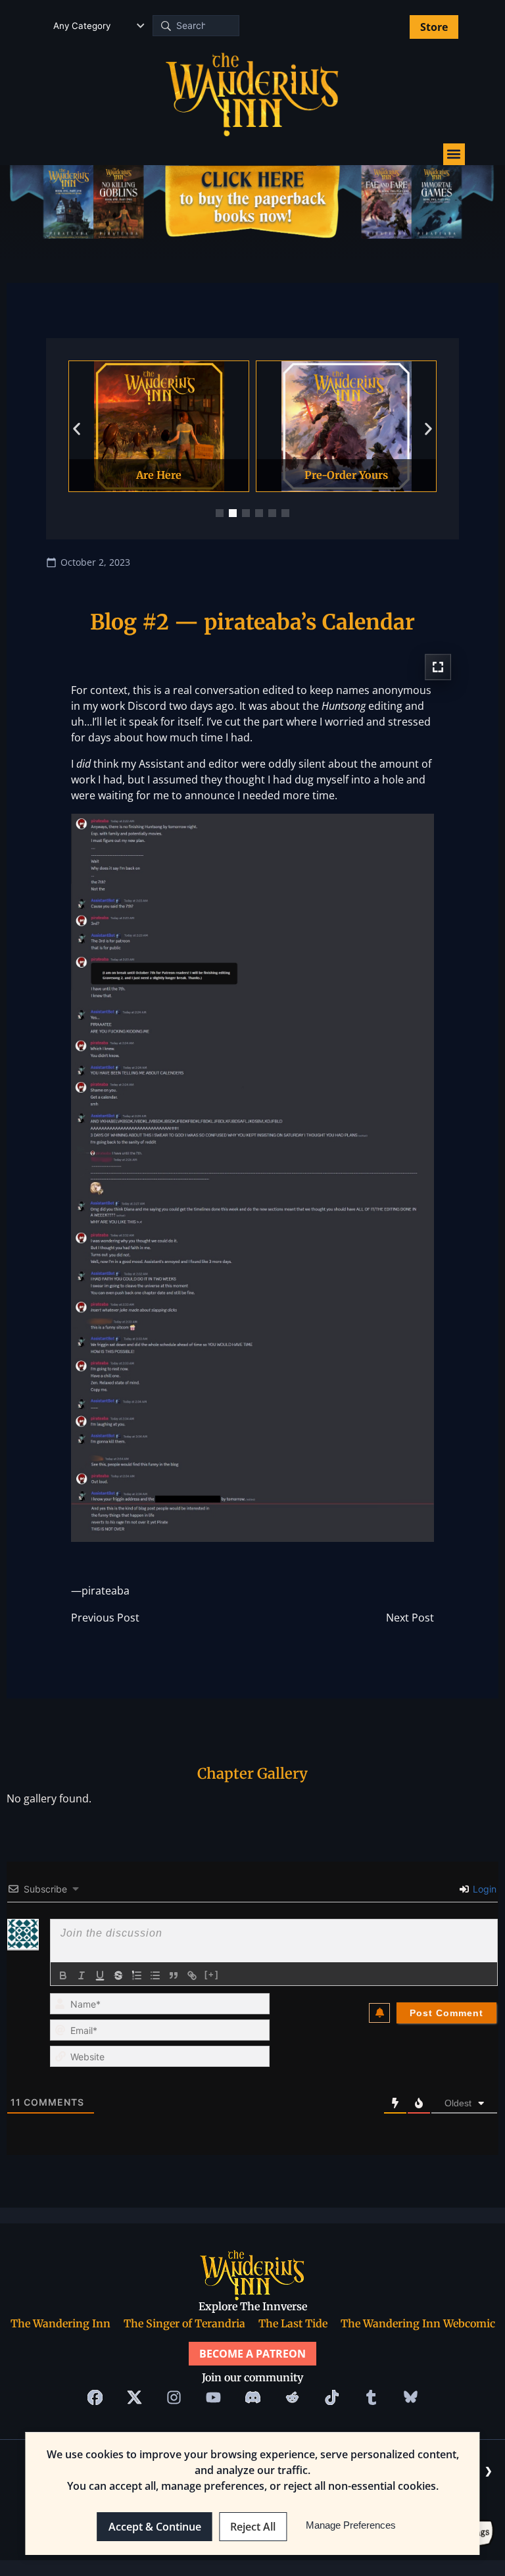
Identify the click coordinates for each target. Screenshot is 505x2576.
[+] (212, 1974)
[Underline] (100, 1975)
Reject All (253, 2527)
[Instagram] (174, 2398)
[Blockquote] (174, 1975)
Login (483, 1889)
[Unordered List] (155, 1975)
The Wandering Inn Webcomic (418, 2323)
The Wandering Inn (60, 2323)
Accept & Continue (155, 2527)
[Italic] (82, 1975)
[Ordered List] (137, 1975)
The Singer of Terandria (184, 2323)
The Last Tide (293, 2323)
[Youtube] (213, 2398)
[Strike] (118, 1975)
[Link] (192, 1975)
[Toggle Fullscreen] (438, 667)
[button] (454, 154)
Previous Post (105, 1617)
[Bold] (63, 1975)
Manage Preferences (351, 2525)
